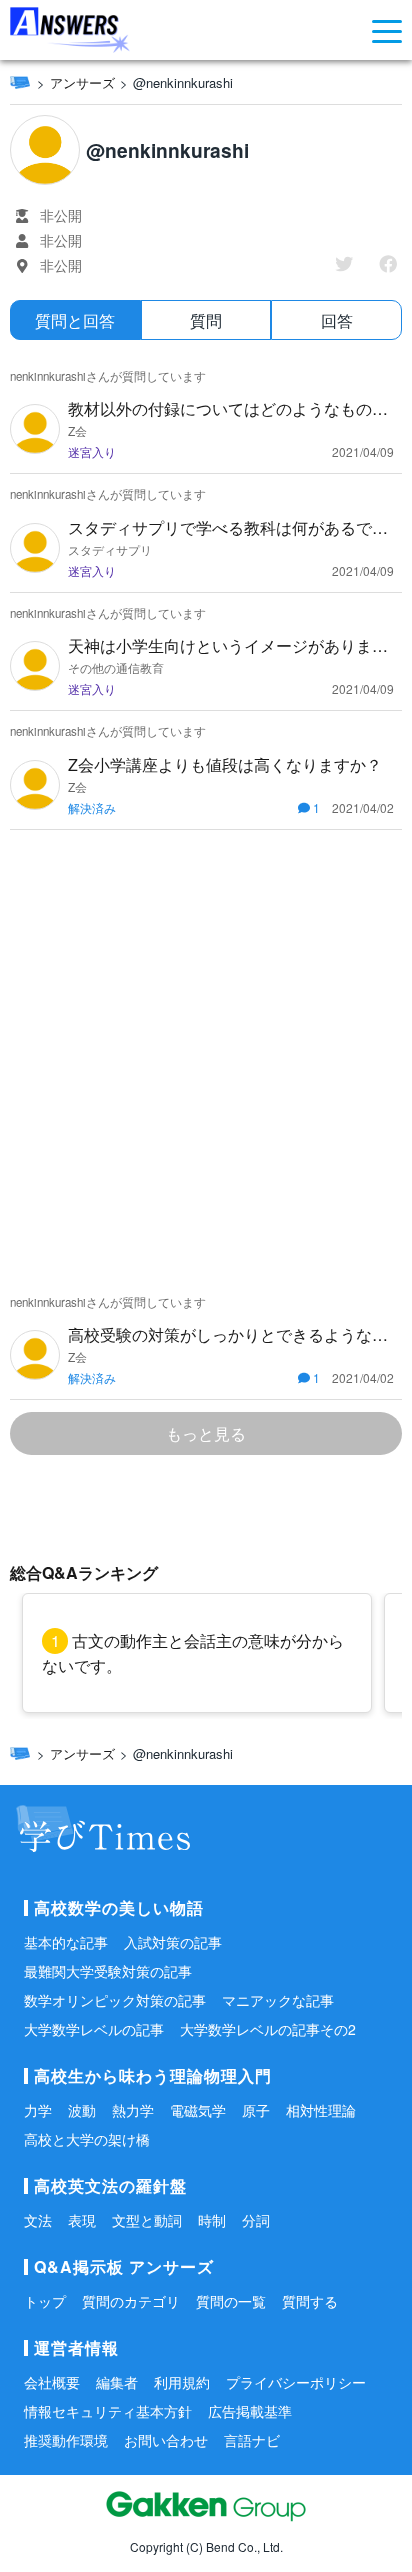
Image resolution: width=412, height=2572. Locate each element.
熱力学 (133, 2110)
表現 (82, 2220)
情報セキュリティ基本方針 (108, 2411)
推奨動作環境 (66, 2440)
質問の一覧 (231, 2301)
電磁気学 (198, 2110)
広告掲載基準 (250, 2411)
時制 (212, 2220)
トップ (45, 2301)
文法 (38, 2220)
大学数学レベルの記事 (94, 2029)
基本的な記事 (66, 1942)
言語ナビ (252, 2440)
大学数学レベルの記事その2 (268, 2029)
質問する (310, 2301)
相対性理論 (321, 2110)
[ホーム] (20, 82)
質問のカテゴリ (131, 2301)
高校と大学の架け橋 (87, 2139)
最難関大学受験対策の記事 (108, 1971)
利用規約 (182, 2382)
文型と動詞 (147, 2220)
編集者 (117, 2382)
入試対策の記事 (173, 1942)
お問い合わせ (166, 2440)
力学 (38, 2110)
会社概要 (52, 2382)
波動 (82, 2110)
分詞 (256, 2220)
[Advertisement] (206, 1056)
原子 (256, 2110)
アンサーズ (82, 82)
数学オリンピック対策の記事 (115, 2000)
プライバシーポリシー (296, 2382)
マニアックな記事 (278, 2000)
